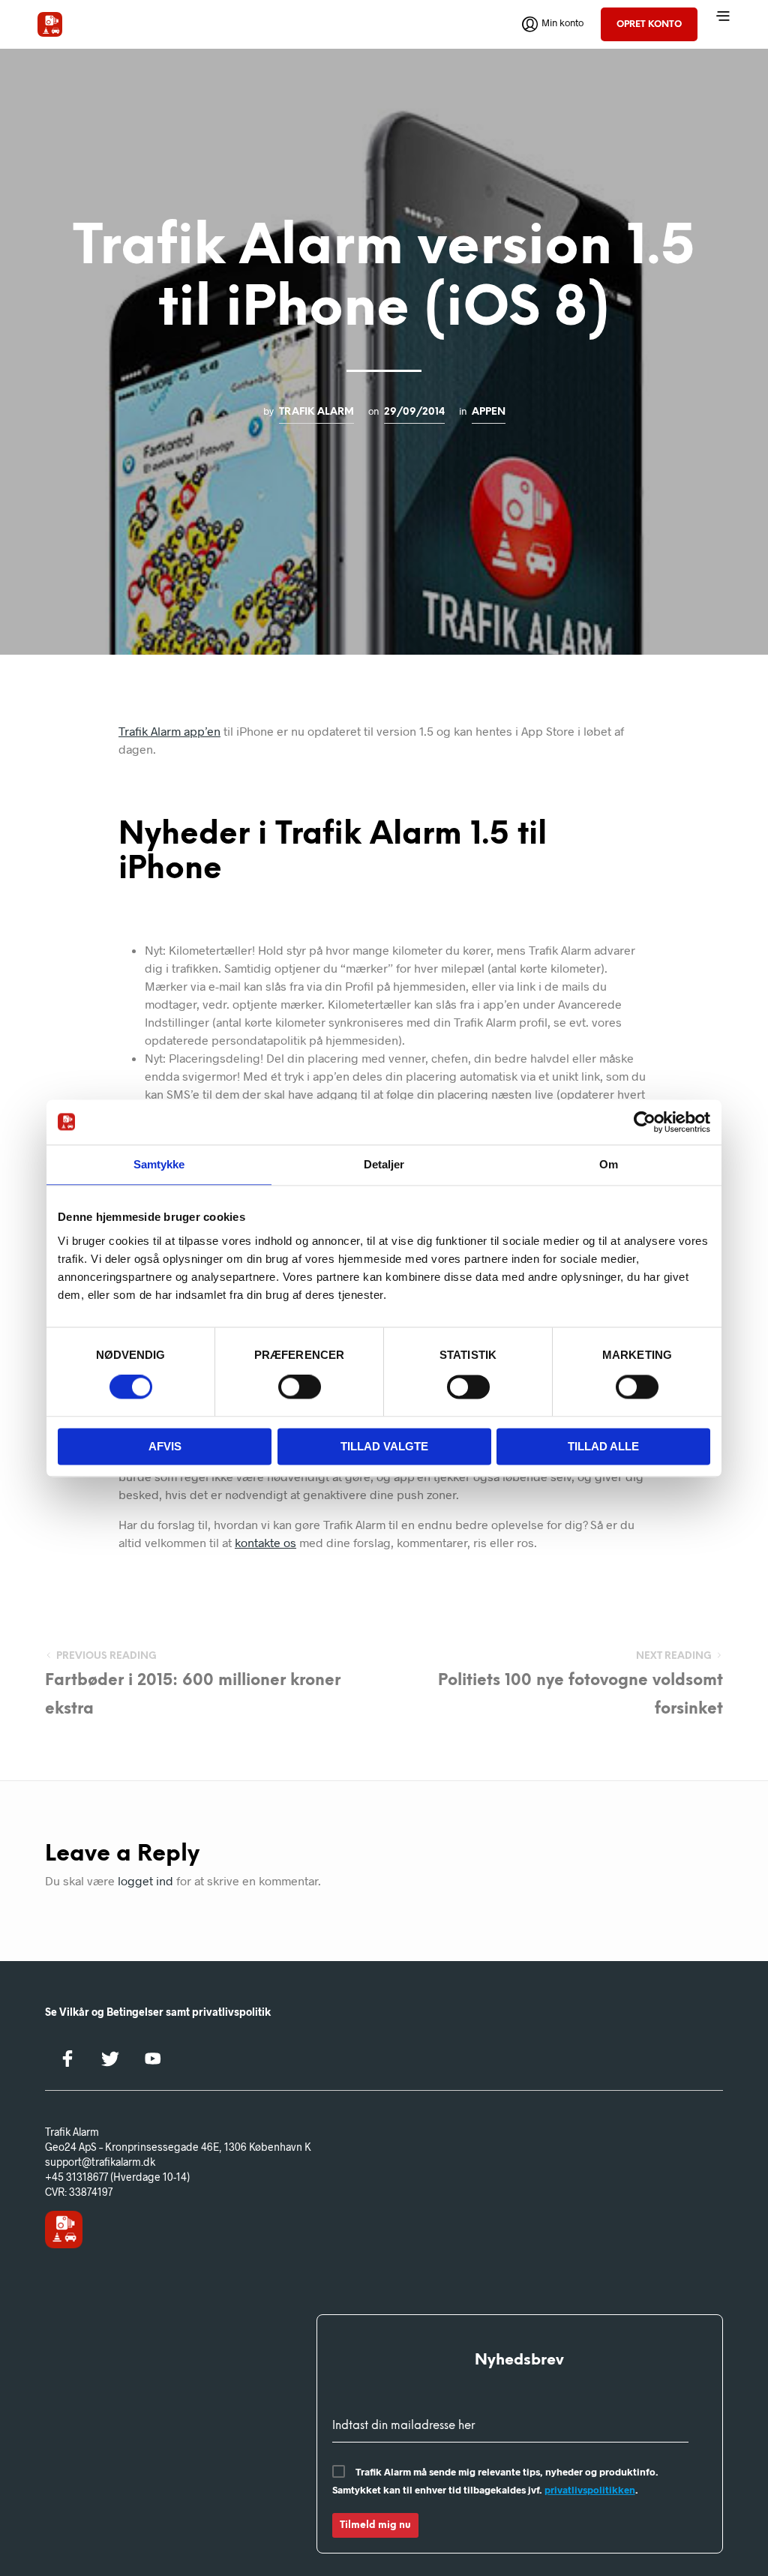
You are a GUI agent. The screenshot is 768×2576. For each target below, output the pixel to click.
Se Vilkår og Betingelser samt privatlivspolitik (158, 2012)
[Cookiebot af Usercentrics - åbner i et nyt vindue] (645, 1122)
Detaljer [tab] (384, 1164)
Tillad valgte (384, 1446)
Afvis (165, 1446)
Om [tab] (609, 1164)
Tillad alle (603, 1446)
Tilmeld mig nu (375, 2525)
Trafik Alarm (316, 412)
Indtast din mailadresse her (403, 2426)
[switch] (300, 1390)
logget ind (145, 1880)
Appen (489, 412)
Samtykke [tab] (159, 1164)
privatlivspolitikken (590, 2490)
